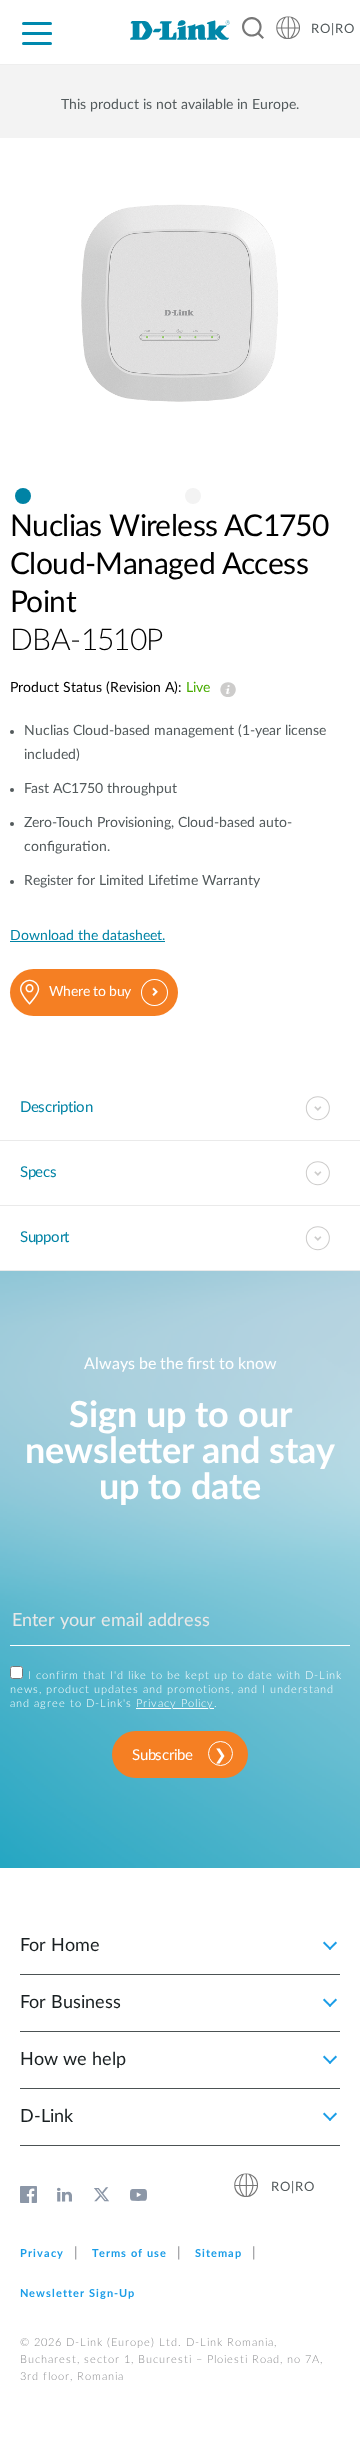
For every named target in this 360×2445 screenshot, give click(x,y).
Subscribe (162, 1755)
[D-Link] (180, 30)
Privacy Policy (175, 1703)
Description (56, 1107)
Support (44, 1237)
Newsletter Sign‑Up (77, 2293)
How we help (73, 2060)
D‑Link (46, 2117)
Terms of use (129, 2253)
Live (224, 690)
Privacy (42, 2253)
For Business (70, 2003)
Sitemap (218, 2253)
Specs (38, 1172)
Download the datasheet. (87, 936)
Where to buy (90, 992)
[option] (180, 323)
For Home (60, 1946)
